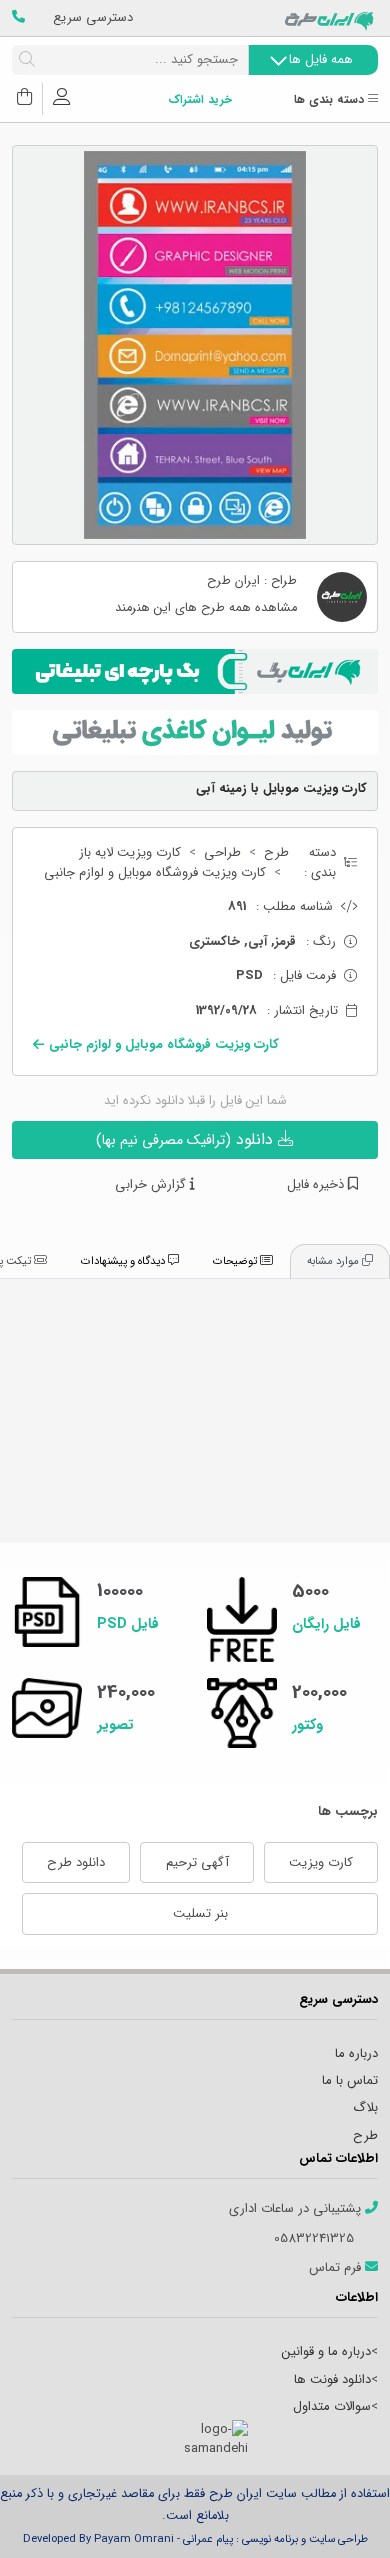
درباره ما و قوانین (326, 2351)
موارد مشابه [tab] (334, 1261)
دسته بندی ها (331, 100)
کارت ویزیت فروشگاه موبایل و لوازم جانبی (155, 873)
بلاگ (365, 2107)
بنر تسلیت (200, 1913)
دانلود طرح (76, 1862)
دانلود (187, 1139)
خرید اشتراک (200, 100)
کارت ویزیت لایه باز (130, 853)
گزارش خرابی (152, 1185)
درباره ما (356, 2053)
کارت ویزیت (321, 1862)
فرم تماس (337, 2268)
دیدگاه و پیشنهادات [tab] (124, 1261)
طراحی (222, 853)
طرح (276, 853)
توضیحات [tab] (236, 1261)
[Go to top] (335, 2513)
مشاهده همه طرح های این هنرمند (206, 608)
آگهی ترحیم (197, 1862)
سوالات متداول (332, 2406)
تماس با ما (350, 2080)
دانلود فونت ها (332, 2379)
